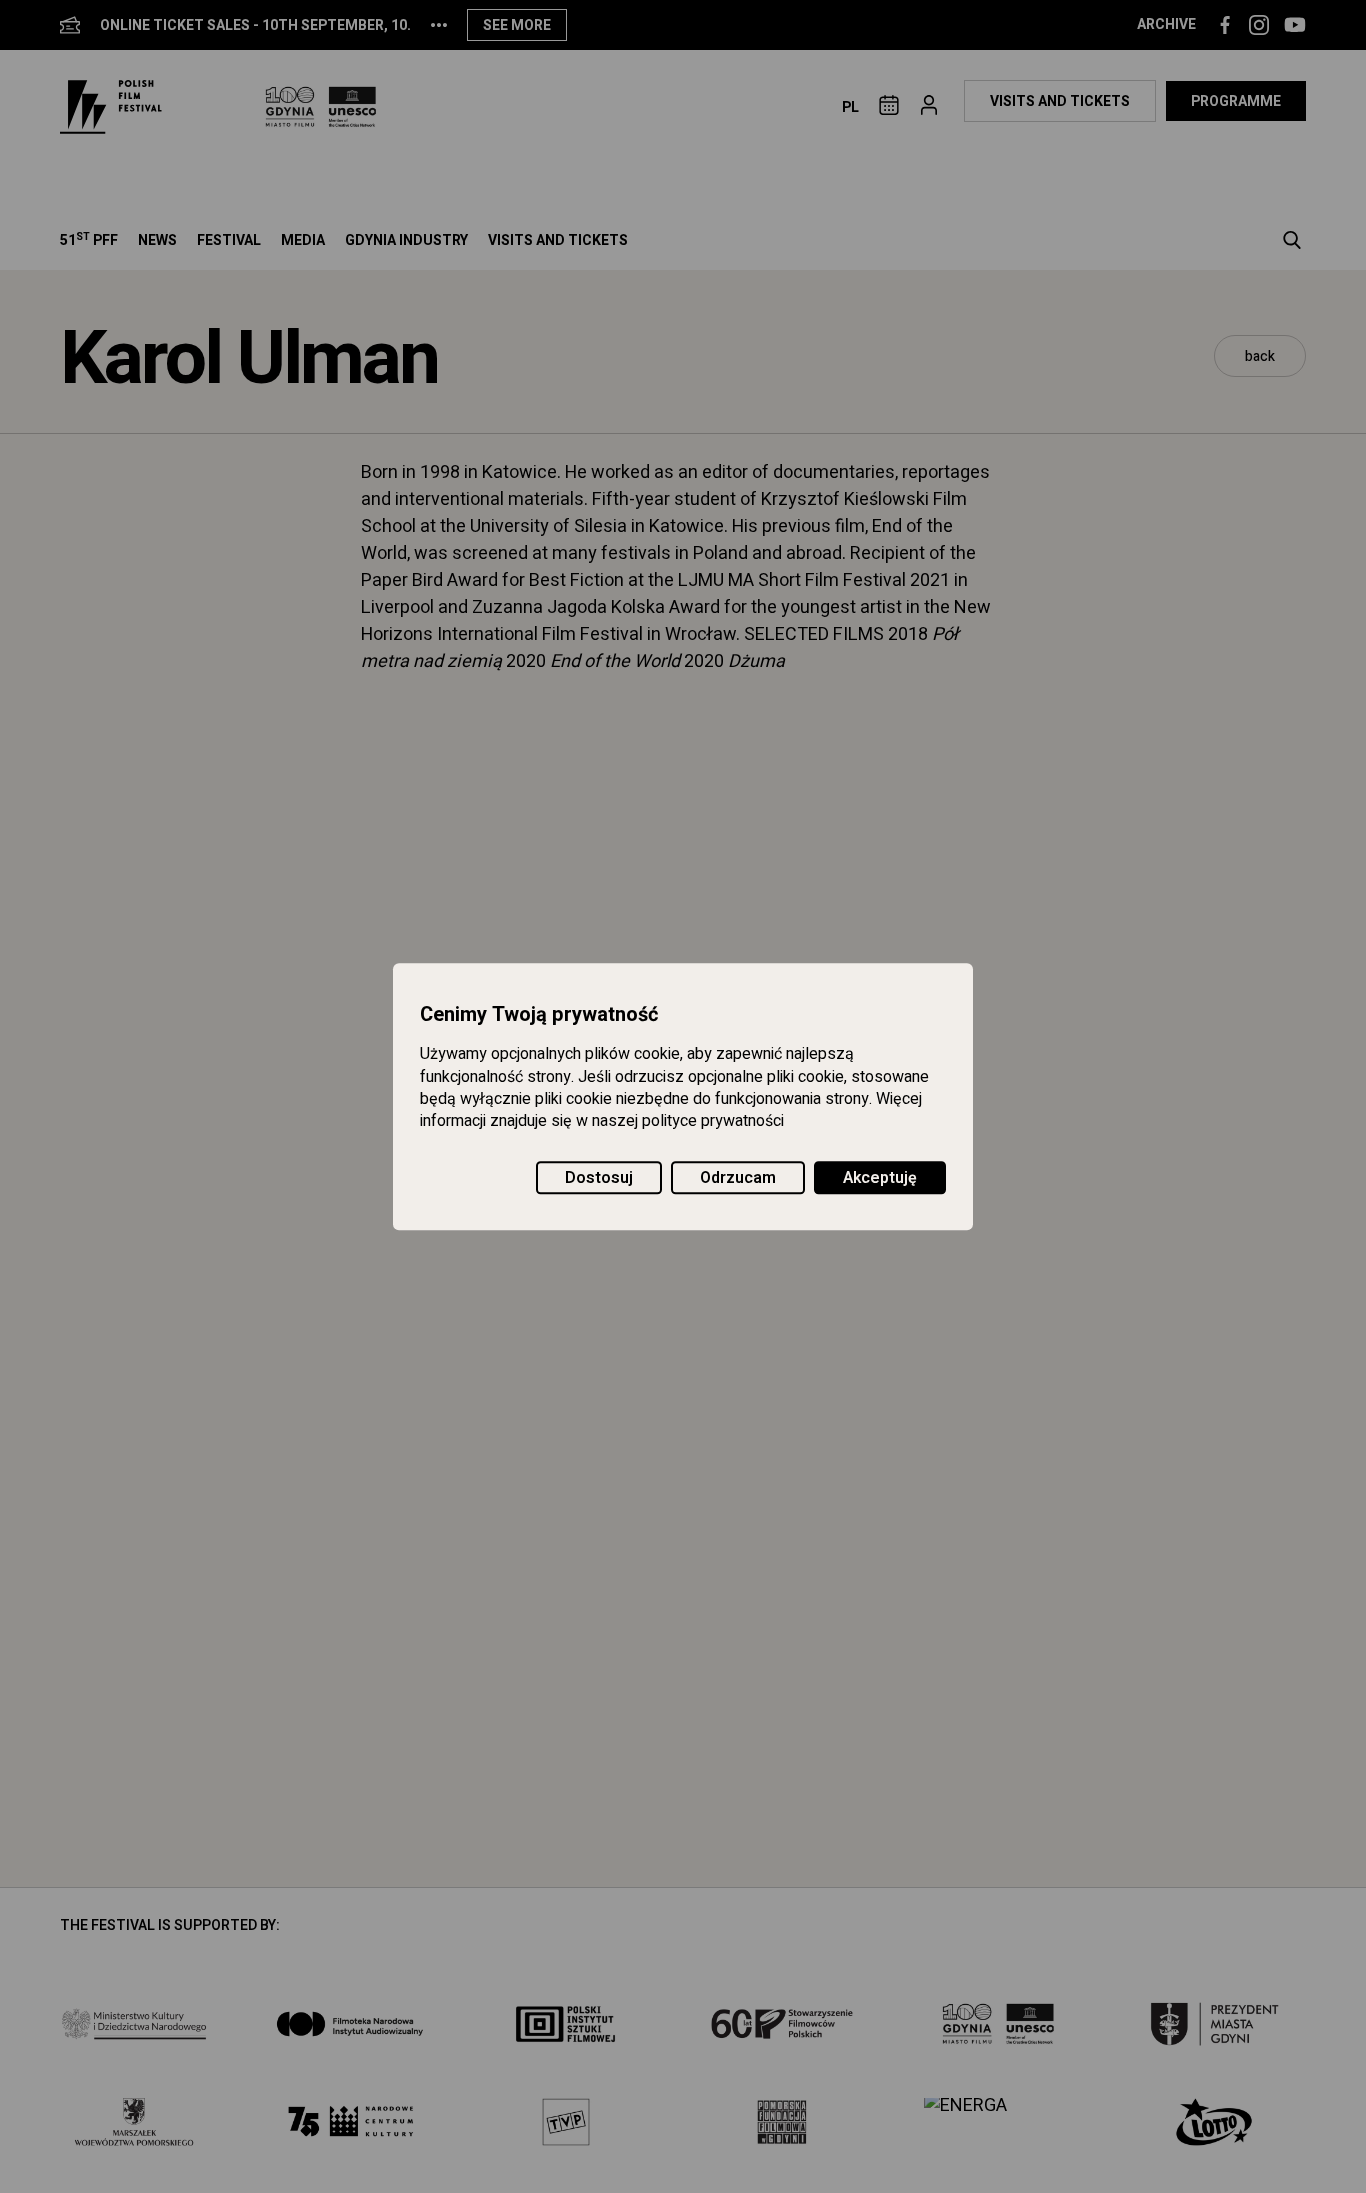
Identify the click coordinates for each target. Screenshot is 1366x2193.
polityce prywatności (713, 1122)
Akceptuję (880, 1178)
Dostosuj (599, 1178)
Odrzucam (738, 1178)
